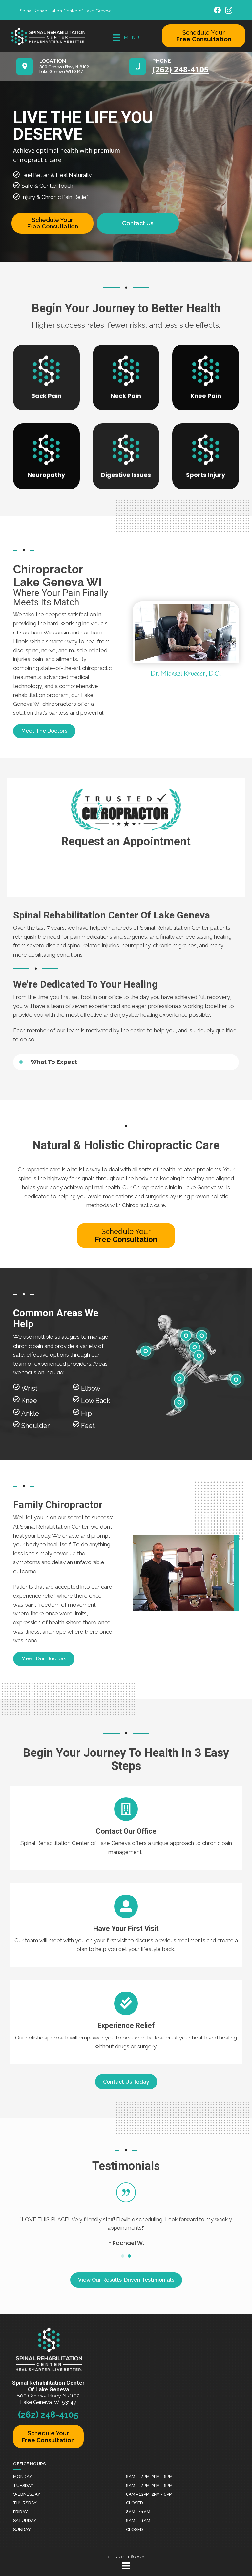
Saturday (25, 2521)
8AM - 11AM (138, 2512)
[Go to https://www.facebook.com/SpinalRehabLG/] (218, 11)
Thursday (25, 2503)
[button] (44, 731)
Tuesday (23, 2485)
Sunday (22, 2529)
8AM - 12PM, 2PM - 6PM (149, 2477)
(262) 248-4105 (48, 2415)
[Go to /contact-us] (126, 1828)
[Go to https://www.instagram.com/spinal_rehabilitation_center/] (229, 11)
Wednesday (27, 2494)
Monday (23, 2477)
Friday (21, 2512)
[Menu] (126, 2566)
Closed (135, 2503)
